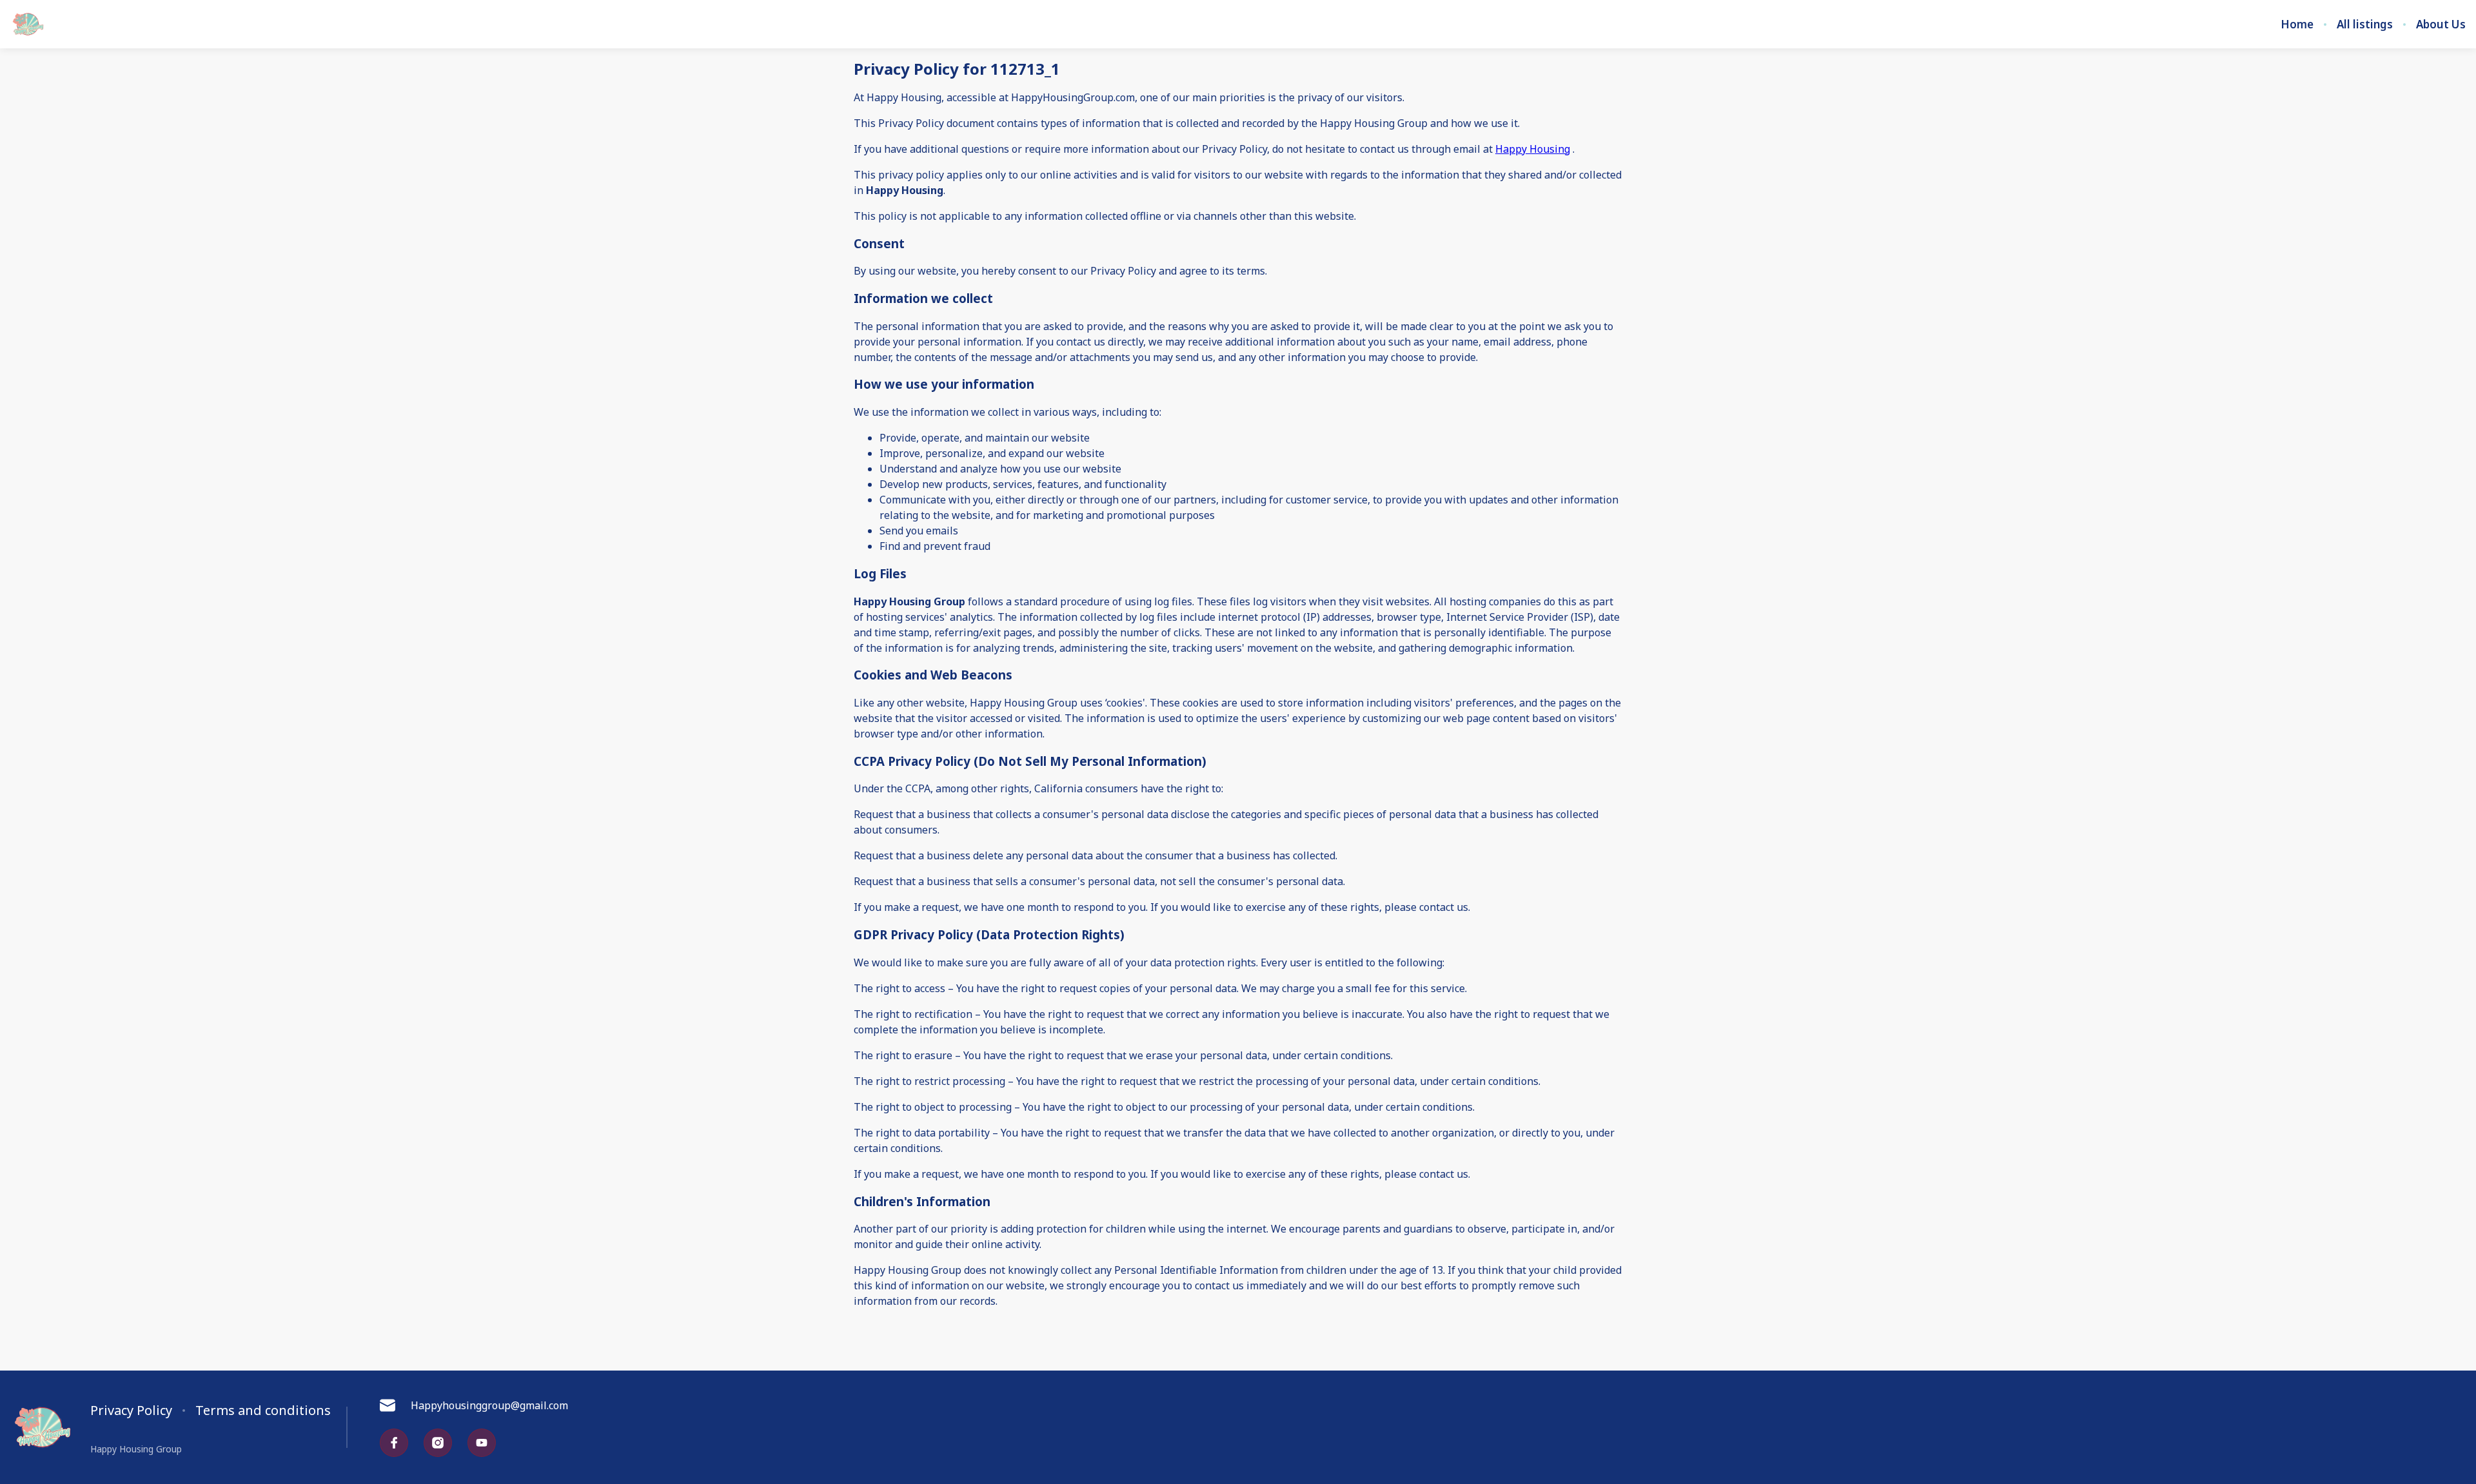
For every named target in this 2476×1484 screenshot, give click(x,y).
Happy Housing (1533, 149)
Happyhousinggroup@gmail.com (489, 1405)
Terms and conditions (263, 1411)
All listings (2365, 24)
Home (2297, 24)
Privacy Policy (131, 1411)
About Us (2441, 24)
